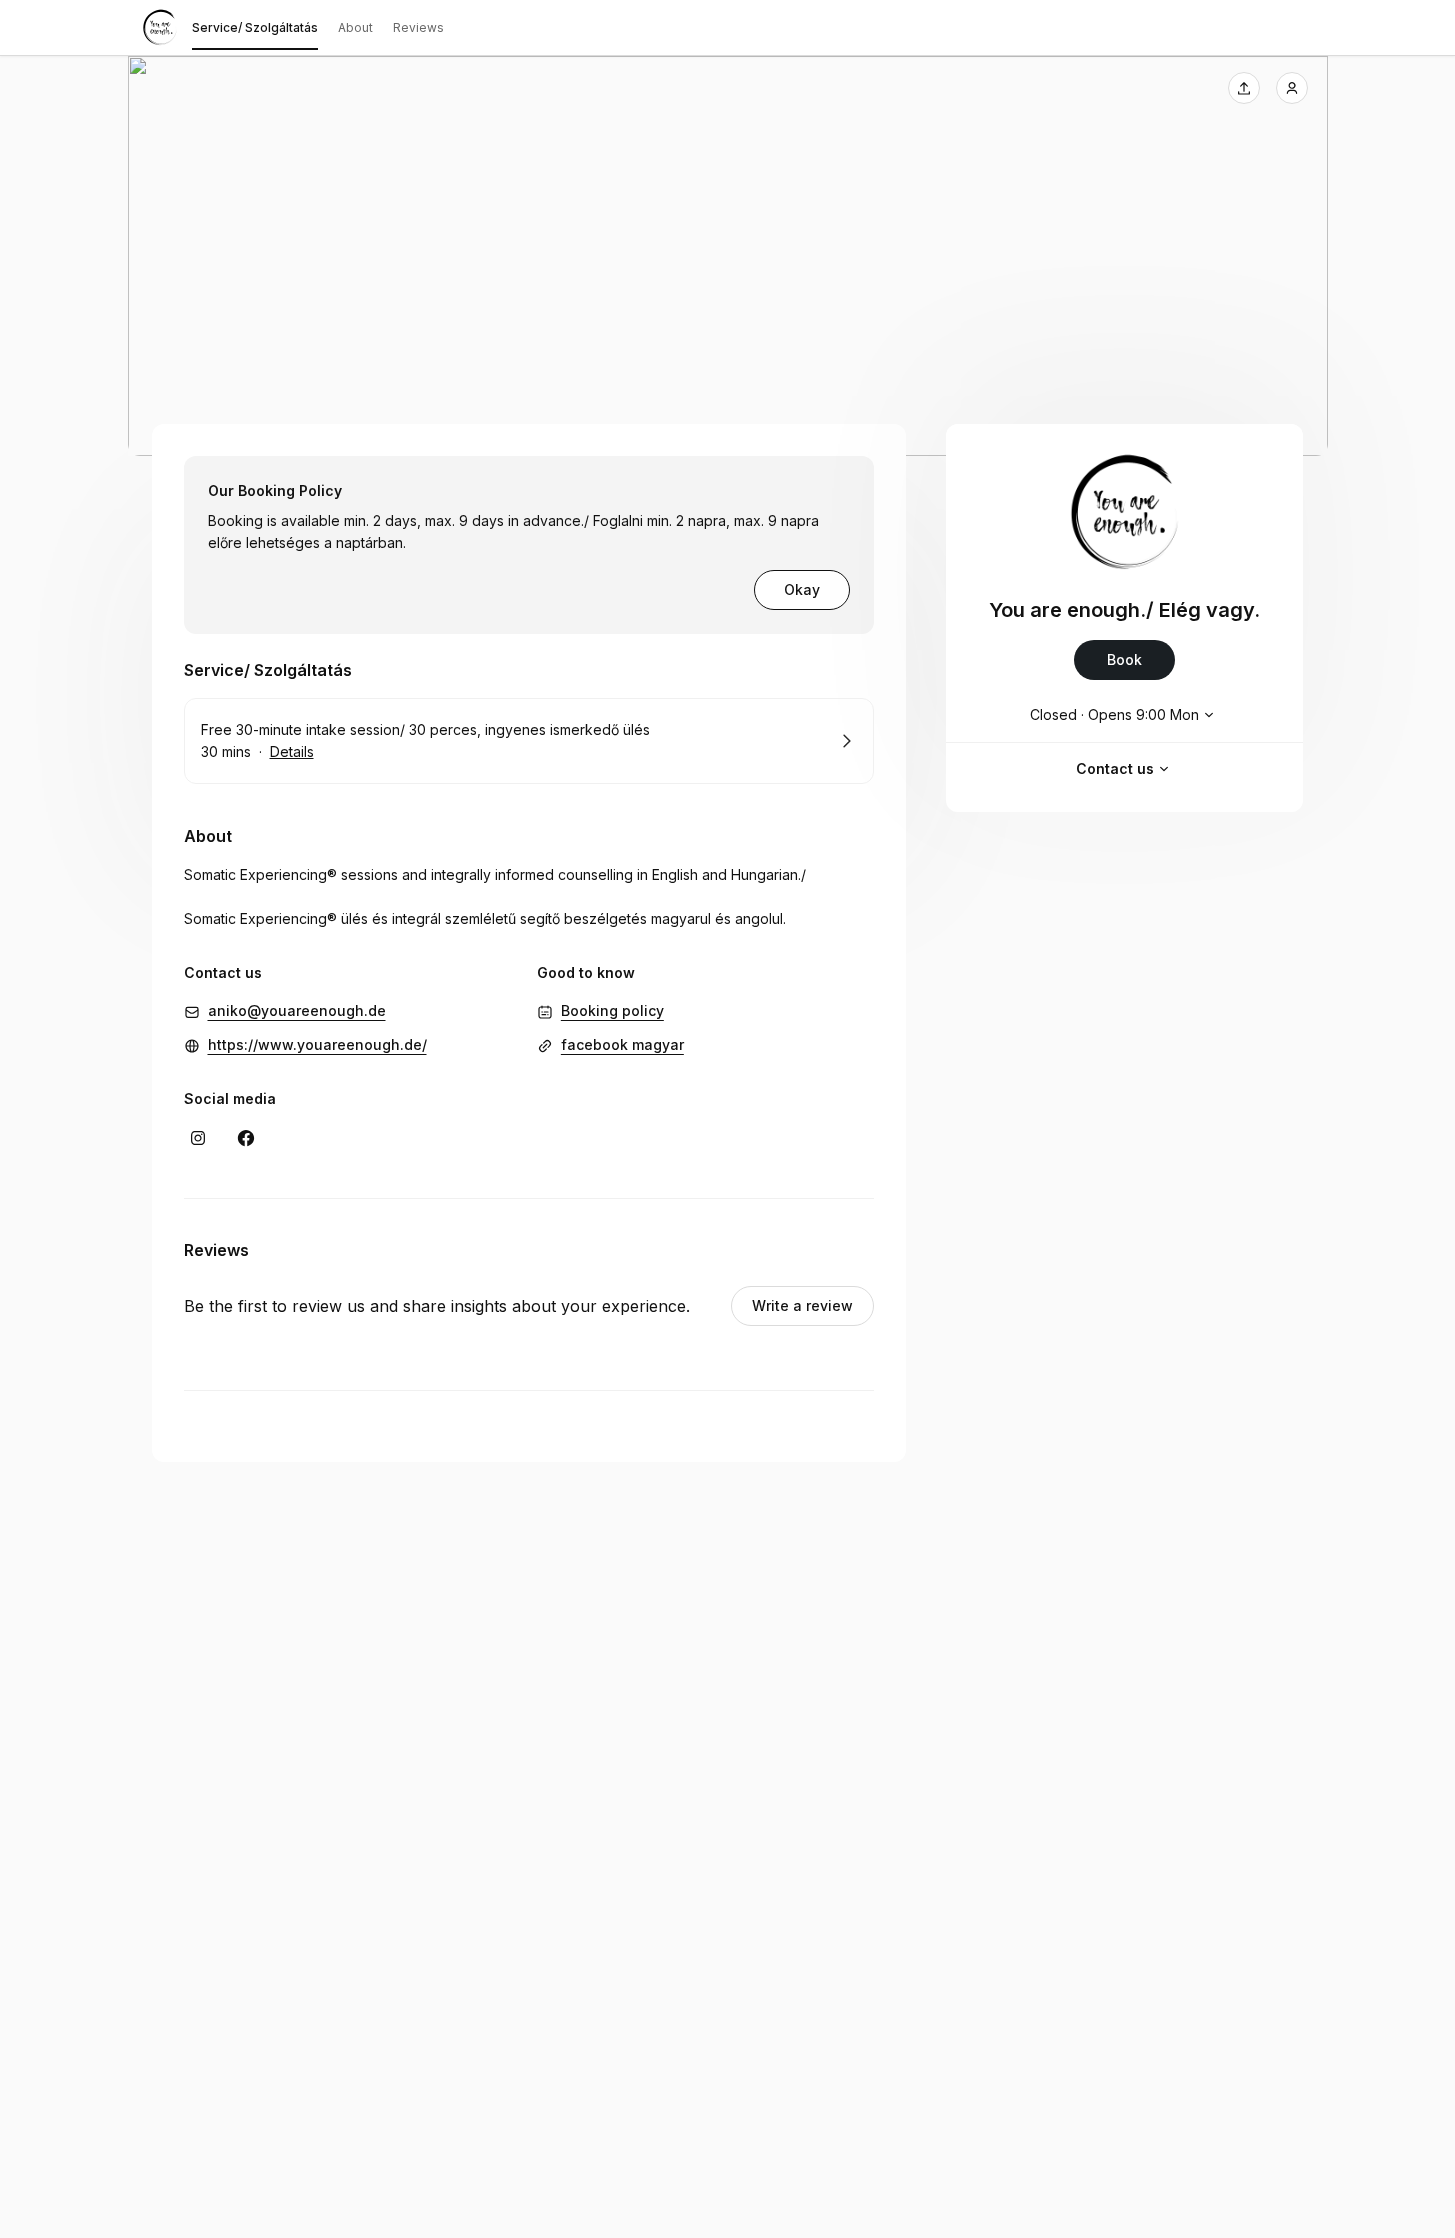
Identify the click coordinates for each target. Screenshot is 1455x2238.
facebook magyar (622, 1044)
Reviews (418, 27)
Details (292, 751)
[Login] (1292, 88)
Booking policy (612, 1010)
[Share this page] (1244, 88)
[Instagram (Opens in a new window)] (198, 1138)
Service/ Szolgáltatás (255, 27)
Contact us (1115, 768)
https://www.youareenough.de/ (317, 1044)
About (355, 27)
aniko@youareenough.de (297, 1010)
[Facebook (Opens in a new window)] (246, 1138)
